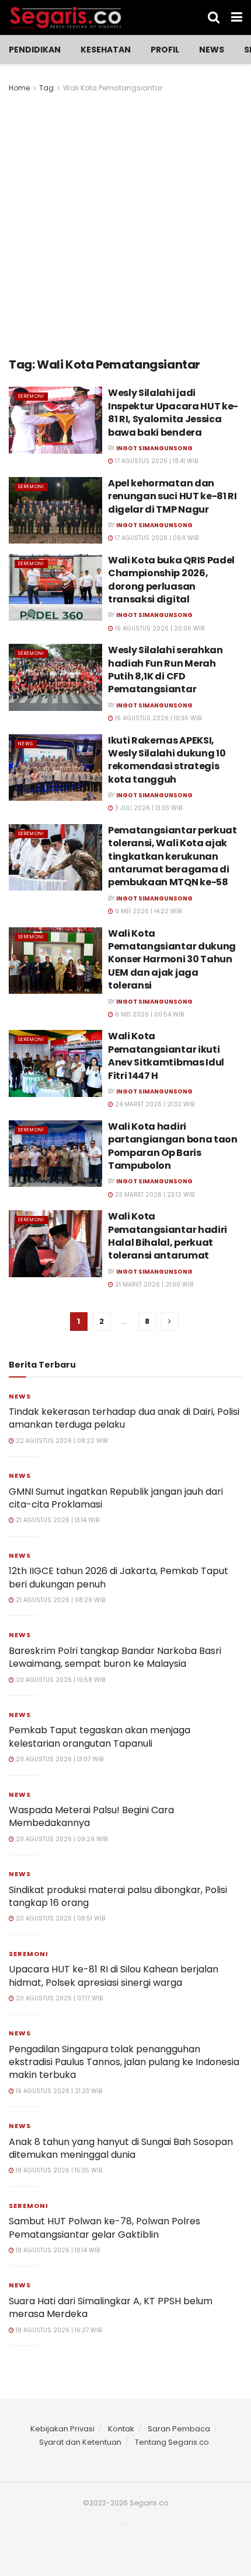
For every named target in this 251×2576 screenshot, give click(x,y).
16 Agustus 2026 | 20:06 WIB (159, 628)
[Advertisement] (125, 226)
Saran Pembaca (179, 2429)
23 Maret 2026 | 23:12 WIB (154, 1195)
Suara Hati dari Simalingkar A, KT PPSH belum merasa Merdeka (111, 2307)
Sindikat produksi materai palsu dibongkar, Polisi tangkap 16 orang (118, 1896)
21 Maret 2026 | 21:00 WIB (153, 1285)
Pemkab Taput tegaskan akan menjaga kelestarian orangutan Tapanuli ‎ (100, 1736)
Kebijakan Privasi (62, 2429)
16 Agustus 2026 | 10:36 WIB (157, 718)
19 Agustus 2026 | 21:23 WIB (58, 2091)
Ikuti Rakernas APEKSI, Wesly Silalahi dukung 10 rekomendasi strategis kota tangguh (167, 760)
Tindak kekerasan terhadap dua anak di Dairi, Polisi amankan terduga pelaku (124, 1418)
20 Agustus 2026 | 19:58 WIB (60, 1680)
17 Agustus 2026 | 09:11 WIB (156, 538)
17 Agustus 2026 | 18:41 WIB (156, 461)
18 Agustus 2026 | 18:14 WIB (57, 2250)
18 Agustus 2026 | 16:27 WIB (58, 2330)
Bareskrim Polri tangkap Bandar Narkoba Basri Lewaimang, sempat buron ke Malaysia (115, 1657)
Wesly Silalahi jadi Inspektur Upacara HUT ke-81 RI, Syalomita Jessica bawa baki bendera (173, 412)
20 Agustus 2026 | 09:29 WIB (61, 1839)
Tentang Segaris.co (172, 2442)
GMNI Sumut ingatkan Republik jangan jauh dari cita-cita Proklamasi (116, 1498)
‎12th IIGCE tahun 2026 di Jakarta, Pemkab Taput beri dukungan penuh (118, 1577)
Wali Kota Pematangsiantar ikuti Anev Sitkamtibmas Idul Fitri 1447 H (166, 1056)
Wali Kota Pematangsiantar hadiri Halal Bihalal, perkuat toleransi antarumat (168, 1236)
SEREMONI (31, 396)
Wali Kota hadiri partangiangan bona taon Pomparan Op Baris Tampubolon (173, 1146)
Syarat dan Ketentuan (80, 2442)
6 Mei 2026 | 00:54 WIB (149, 1014)
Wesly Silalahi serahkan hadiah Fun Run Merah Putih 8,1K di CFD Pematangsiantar (165, 670)
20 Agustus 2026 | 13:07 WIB (59, 1759)
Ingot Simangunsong (154, 448)
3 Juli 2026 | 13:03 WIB (148, 808)
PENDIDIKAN (35, 50)
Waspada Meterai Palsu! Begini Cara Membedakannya (91, 1816)
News (212, 50)
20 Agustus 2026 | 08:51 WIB (60, 1918)
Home (19, 88)
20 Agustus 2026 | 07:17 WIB (58, 1998)
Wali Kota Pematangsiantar (113, 88)
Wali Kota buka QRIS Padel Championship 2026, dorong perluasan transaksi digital (171, 580)
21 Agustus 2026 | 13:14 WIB (57, 1520)
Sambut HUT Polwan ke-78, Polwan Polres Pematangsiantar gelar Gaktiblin (104, 2228)
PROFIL (165, 50)
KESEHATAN (106, 50)
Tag (46, 88)
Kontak (121, 2429)
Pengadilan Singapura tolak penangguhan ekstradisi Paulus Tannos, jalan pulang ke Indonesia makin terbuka (124, 2062)
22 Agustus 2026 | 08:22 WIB (61, 1441)
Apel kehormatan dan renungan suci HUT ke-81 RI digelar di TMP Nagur (172, 496)
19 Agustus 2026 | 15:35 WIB (58, 2170)
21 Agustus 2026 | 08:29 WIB (60, 1600)
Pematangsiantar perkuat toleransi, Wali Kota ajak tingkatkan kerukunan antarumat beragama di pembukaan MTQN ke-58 (172, 856)
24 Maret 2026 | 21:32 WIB (154, 1104)
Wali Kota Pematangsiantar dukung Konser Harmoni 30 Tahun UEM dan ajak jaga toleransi (172, 960)
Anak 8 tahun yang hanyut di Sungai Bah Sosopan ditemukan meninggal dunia (121, 2148)
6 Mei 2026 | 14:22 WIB (147, 911)
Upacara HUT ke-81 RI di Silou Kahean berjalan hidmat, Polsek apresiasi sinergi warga (114, 1976)
